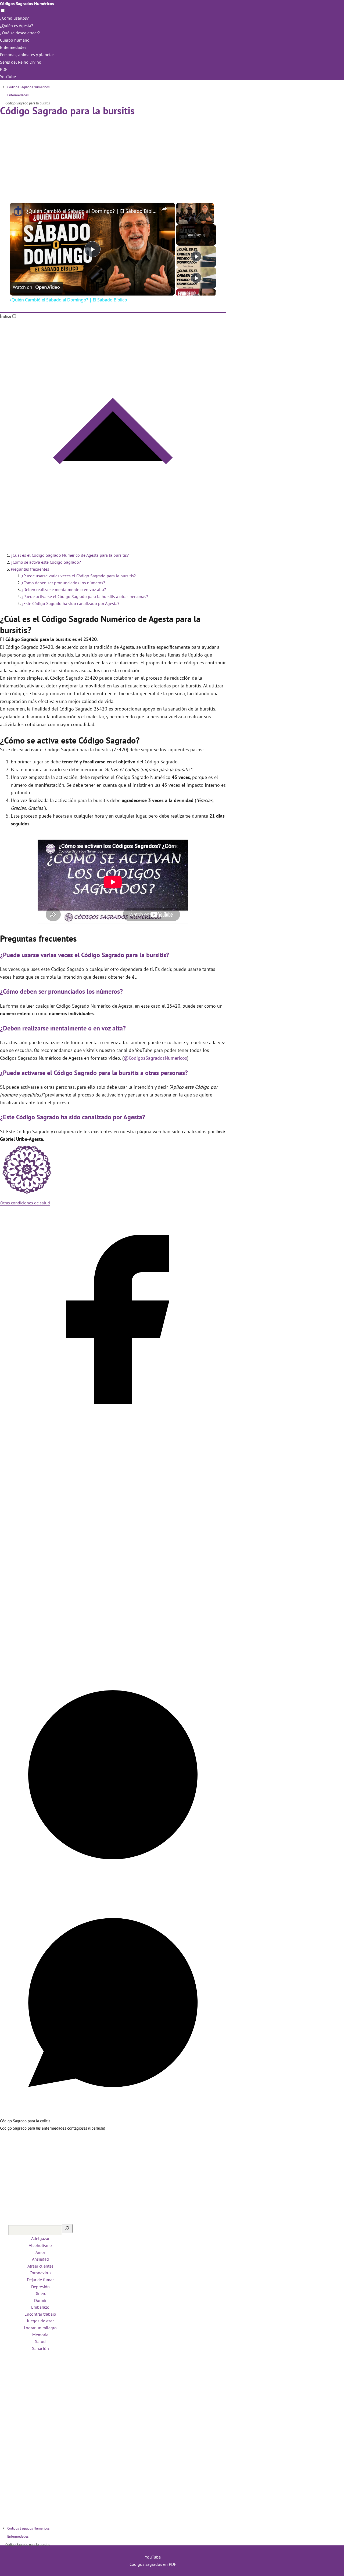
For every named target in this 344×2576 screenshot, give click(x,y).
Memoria (40, 2335)
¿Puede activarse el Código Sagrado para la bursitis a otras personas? (85, 596)
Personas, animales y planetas (27, 54)
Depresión (40, 2287)
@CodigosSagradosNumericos (155, 1058)
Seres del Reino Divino (21, 62)
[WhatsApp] (113, 2114)
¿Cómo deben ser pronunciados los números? (63, 583)
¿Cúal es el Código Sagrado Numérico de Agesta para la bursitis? (70, 555)
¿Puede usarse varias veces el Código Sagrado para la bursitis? (79, 576)
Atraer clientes (40, 2266)
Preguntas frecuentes (30, 569)
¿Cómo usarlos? (14, 18)
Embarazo (40, 2307)
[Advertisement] (113, 155)
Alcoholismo (40, 2245)
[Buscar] (67, 2229)
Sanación (40, 2348)
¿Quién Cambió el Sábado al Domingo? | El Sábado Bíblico (92, 211)
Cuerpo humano (15, 40)
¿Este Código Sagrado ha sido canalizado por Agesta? (70, 603)
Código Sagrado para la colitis (25, 2121)
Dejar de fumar (40, 2280)
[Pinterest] (113, 1886)
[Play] (196, 256)
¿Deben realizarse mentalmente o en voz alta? (64, 589)
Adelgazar (40, 2238)
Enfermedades (13, 47)
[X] (113, 1658)
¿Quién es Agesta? (17, 25)
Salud (40, 2341)
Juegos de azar (40, 2321)
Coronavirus (40, 2273)
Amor (40, 2252)
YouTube (8, 76)
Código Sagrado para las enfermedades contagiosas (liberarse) (53, 2128)
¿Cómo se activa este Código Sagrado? (46, 562)
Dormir (40, 2300)
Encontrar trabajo (40, 2314)
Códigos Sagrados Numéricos (27, 3)
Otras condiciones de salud (25, 1203)
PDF (4, 69)
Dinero (40, 2293)
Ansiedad (40, 2259)
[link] (18, 211)
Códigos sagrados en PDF (153, 2564)
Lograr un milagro (40, 2328)
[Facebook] (113, 1430)
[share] (164, 209)
